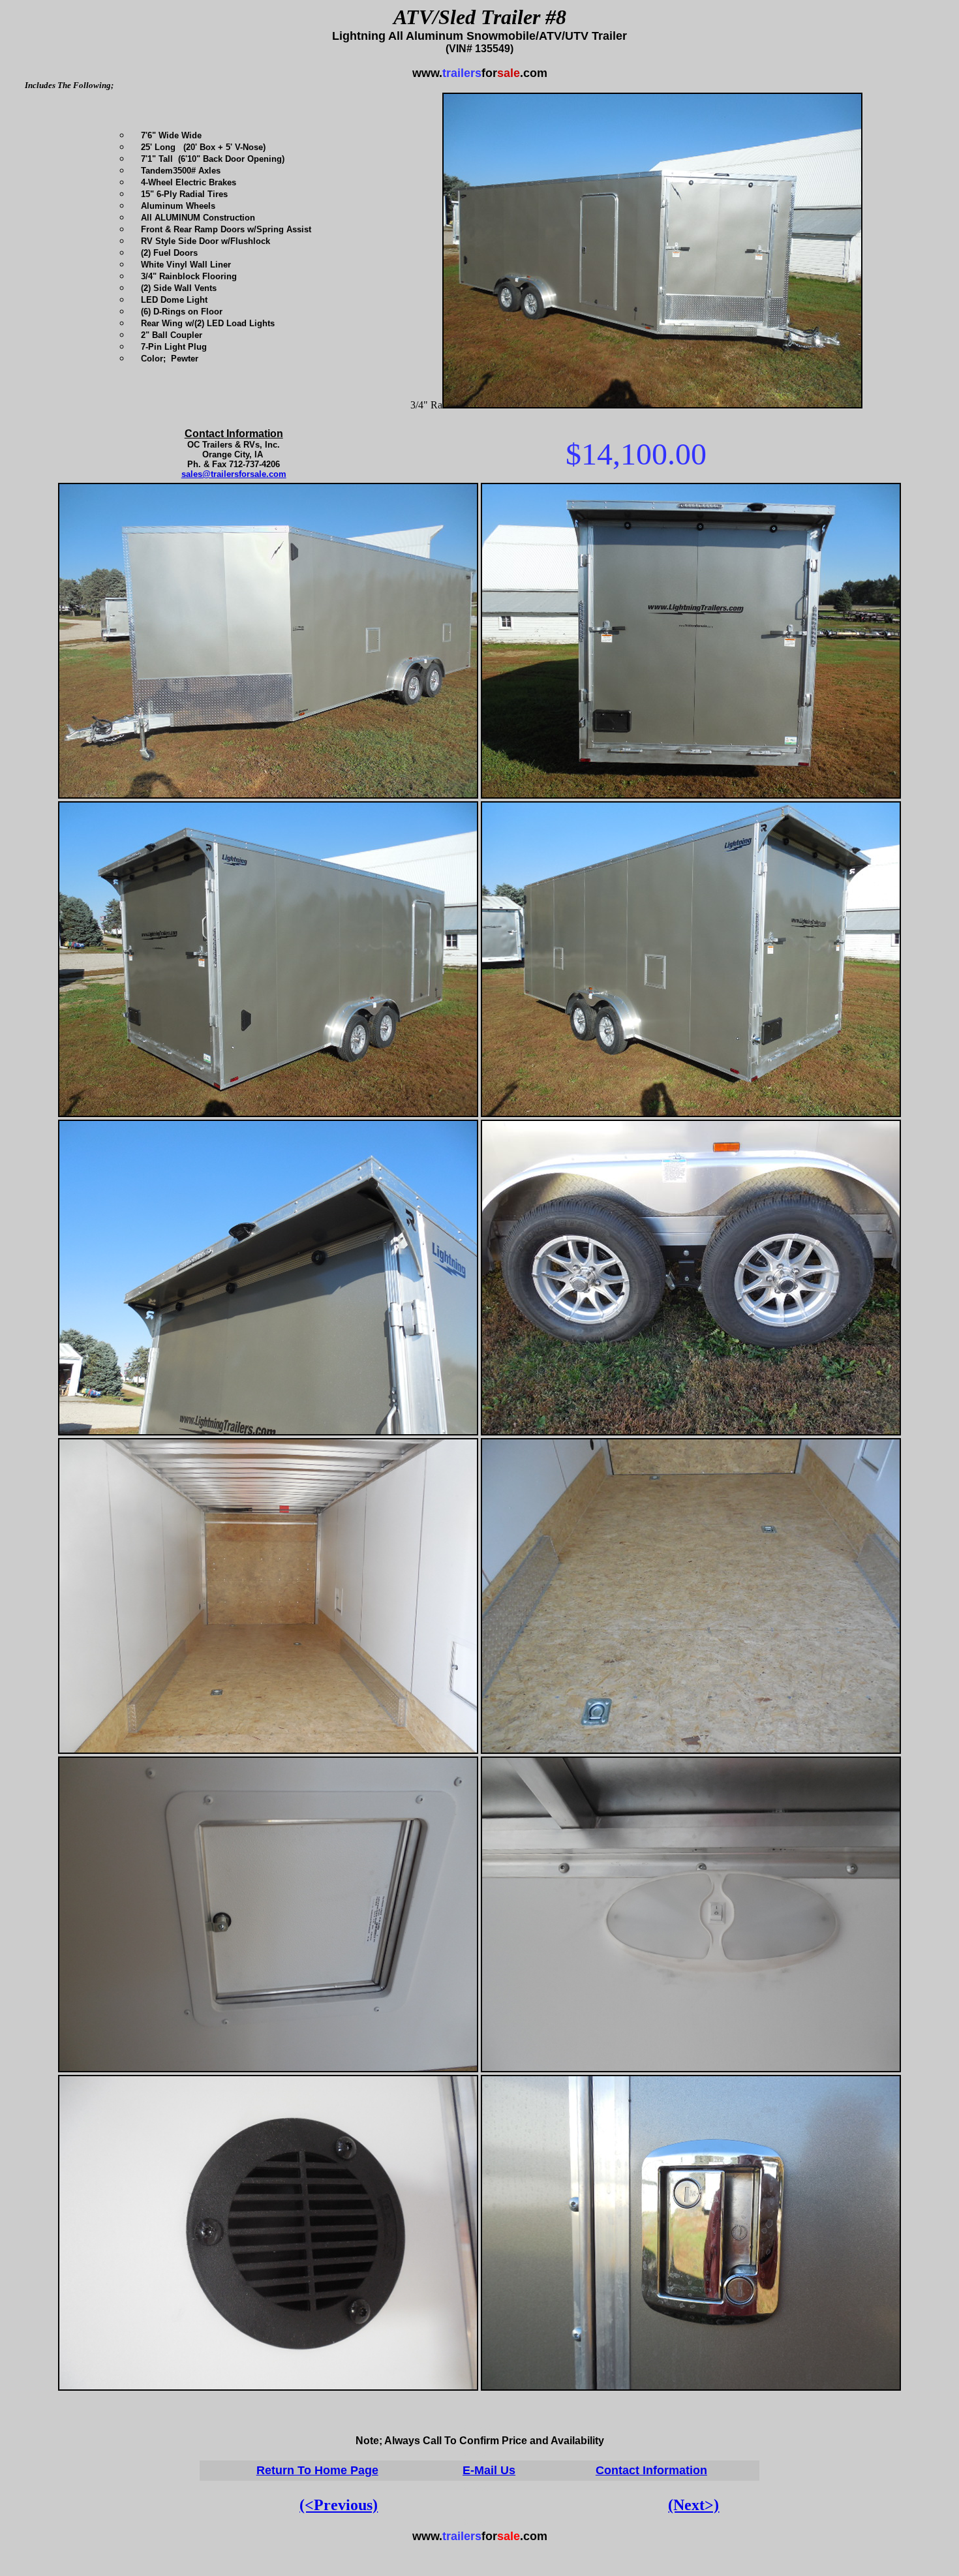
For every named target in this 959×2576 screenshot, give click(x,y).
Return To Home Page (317, 2470)
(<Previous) (339, 2505)
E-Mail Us (489, 2470)
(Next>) (693, 2505)
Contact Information (651, 2470)
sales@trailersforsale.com (234, 474)
